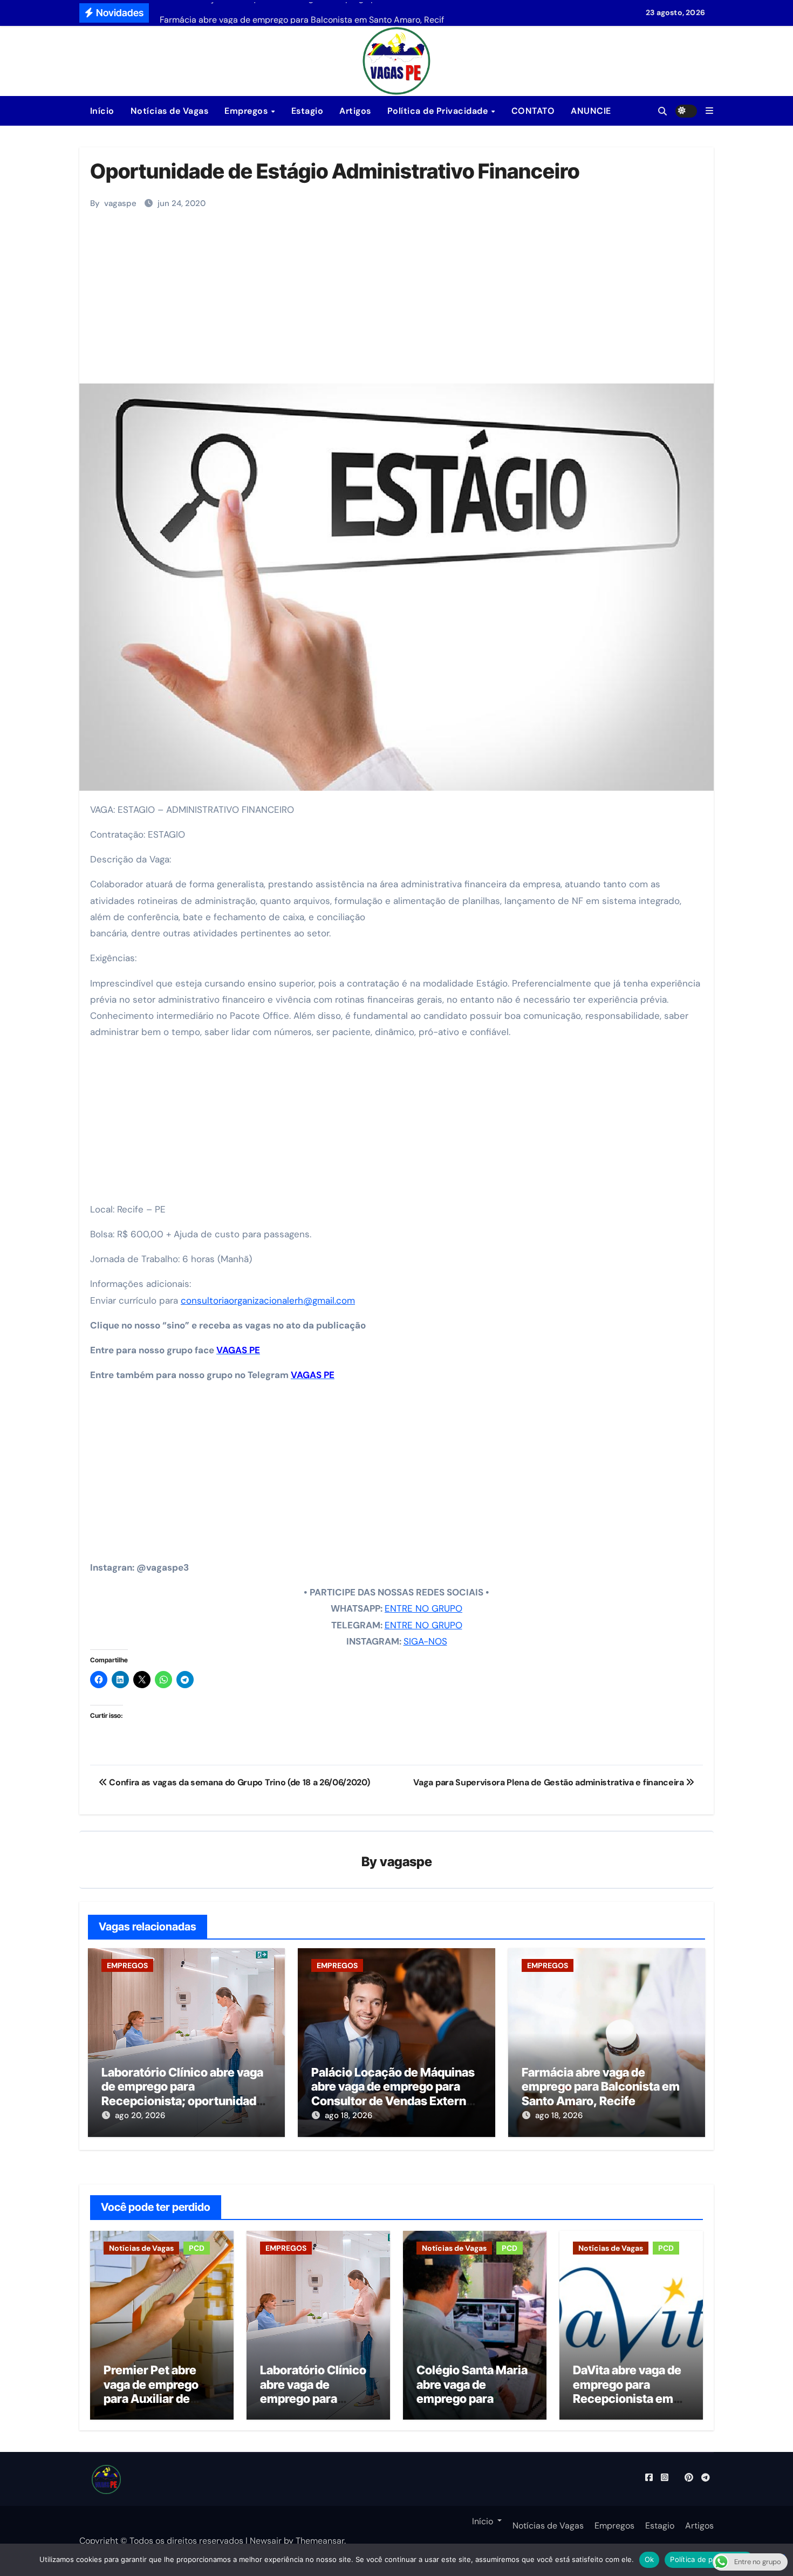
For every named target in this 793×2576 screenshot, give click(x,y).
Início (101, 111)
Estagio (307, 111)
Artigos (355, 111)
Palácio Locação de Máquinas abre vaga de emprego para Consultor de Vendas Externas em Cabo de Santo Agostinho (395, 2094)
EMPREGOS (127, 1965)
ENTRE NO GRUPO (423, 1608)
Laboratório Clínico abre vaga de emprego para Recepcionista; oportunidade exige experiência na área (182, 2094)
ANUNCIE (591, 111)
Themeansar (320, 2541)
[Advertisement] (398, 303)
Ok (650, 2559)
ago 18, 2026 (348, 2115)
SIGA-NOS (425, 1641)
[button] (709, 111)
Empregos (247, 111)
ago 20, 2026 (140, 2115)
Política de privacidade (709, 2559)
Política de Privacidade (439, 111)
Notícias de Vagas (170, 111)
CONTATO (533, 111)
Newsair (266, 2541)
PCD (197, 2248)
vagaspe (120, 203)
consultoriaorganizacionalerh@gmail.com (268, 1300)
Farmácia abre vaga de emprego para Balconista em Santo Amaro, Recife (601, 2087)
